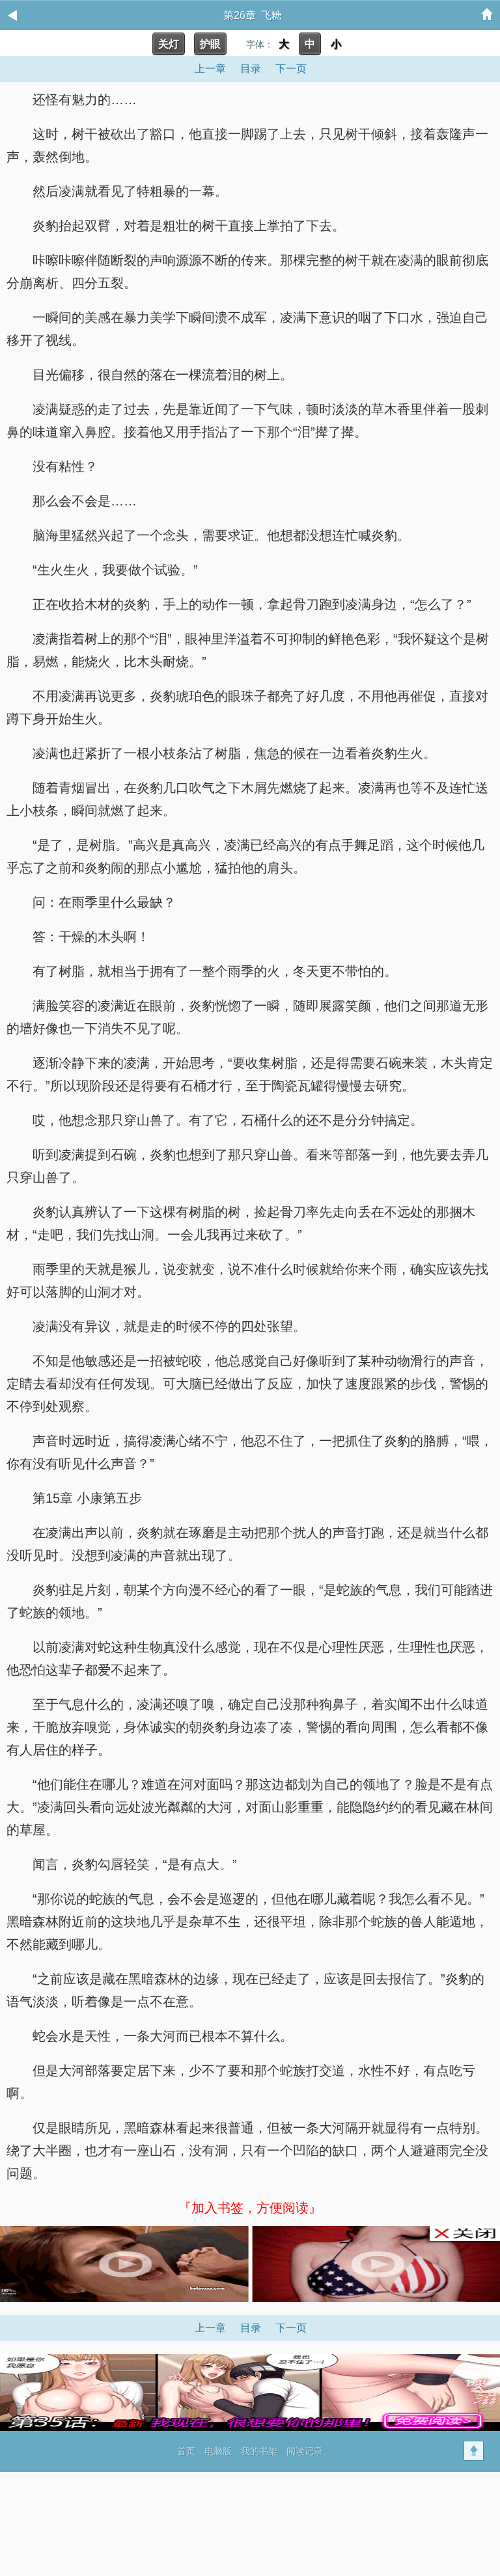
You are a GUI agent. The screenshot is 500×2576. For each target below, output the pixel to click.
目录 (251, 69)
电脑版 (218, 2451)
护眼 (210, 44)
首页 (186, 2451)
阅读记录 (305, 2451)
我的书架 (259, 2451)
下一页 (291, 69)
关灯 (169, 44)
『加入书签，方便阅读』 (250, 2208)
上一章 (210, 69)
